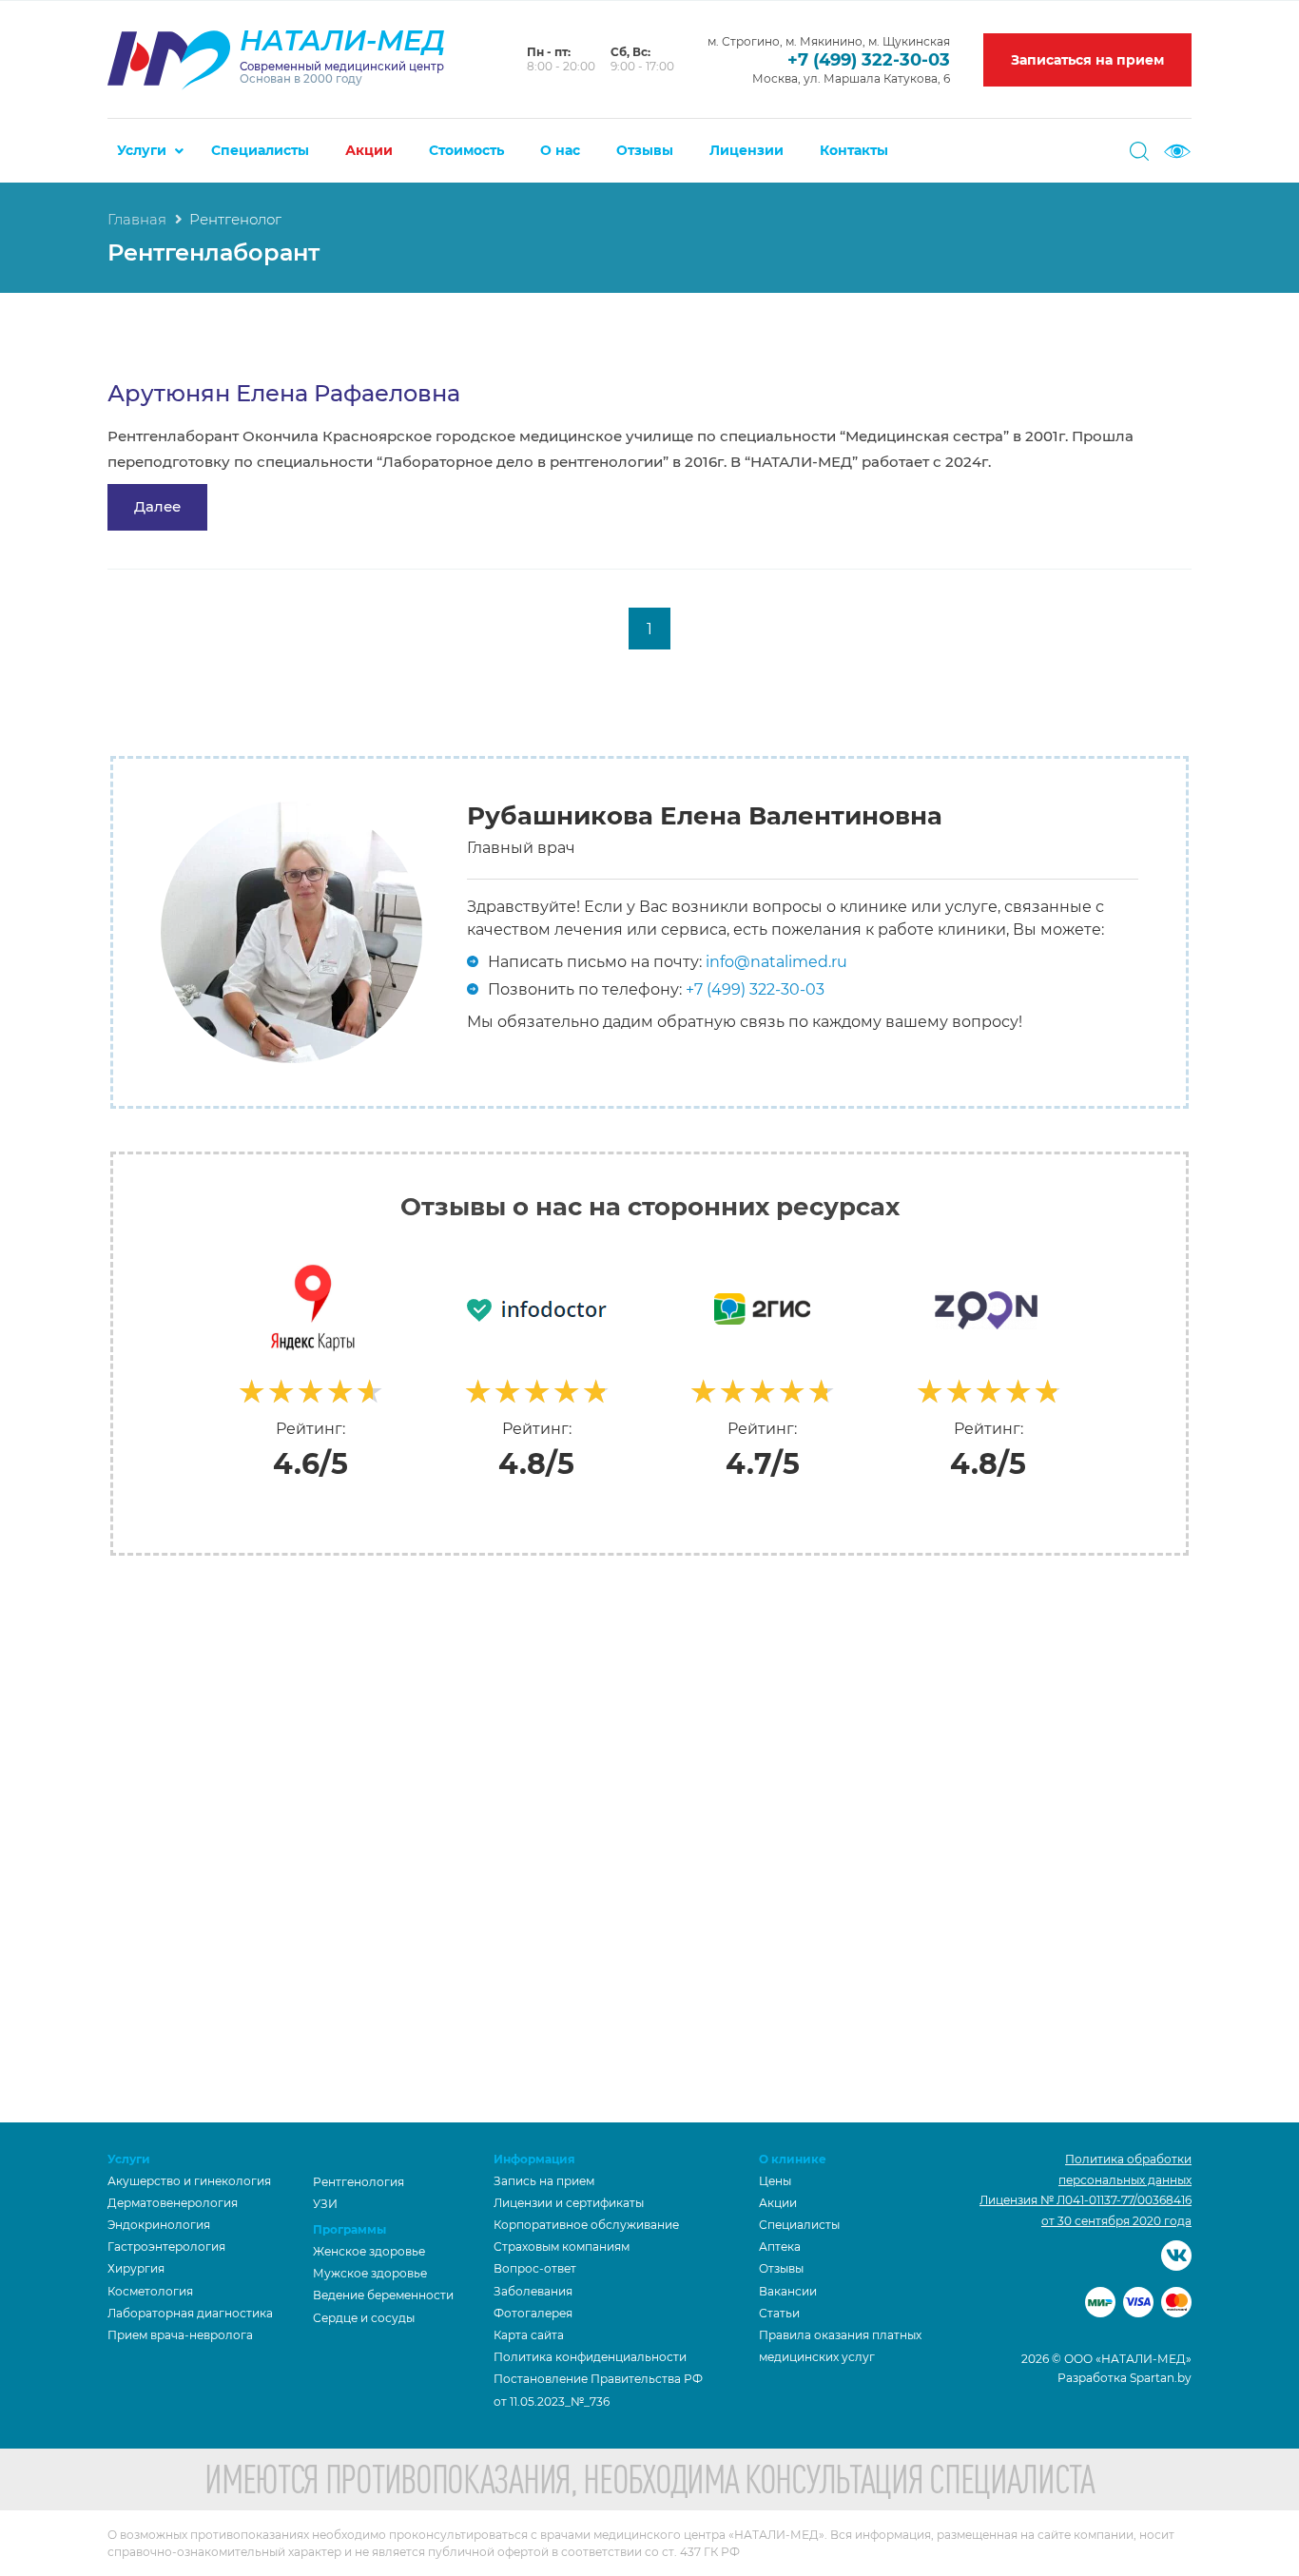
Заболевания (533, 2291)
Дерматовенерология (173, 2203)
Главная (137, 219)
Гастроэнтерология (166, 2247)
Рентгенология (359, 2182)
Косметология (150, 2291)
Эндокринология (159, 2225)
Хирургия (136, 2268)
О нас (560, 150)
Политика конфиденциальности (590, 2357)
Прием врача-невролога (180, 2335)
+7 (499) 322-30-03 (869, 60)
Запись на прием (544, 2181)
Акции (369, 150)
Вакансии (788, 2291)
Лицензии (746, 150)
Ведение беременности (383, 2295)
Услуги (142, 150)
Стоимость (466, 150)
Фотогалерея (533, 2313)
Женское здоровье (369, 2251)
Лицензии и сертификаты (569, 2203)
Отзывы (645, 150)
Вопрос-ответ (535, 2268)
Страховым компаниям (562, 2247)
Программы (349, 2229)
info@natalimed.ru (776, 962)
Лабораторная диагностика (190, 2313)
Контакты (854, 150)
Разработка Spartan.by (1125, 2378)
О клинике (793, 2159)
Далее (157, 506)
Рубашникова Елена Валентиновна (705, 816)
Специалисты (260, 150)
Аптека (780, 2247)
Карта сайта (529, 2335)
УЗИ (325, 2204)
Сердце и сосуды (364, 2318)
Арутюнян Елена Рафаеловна (284, 393)
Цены (775, 2181)
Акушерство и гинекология (189, 2181)
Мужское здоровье (370, 2273)
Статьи (779, 2313)
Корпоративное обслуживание (586, 2225)
